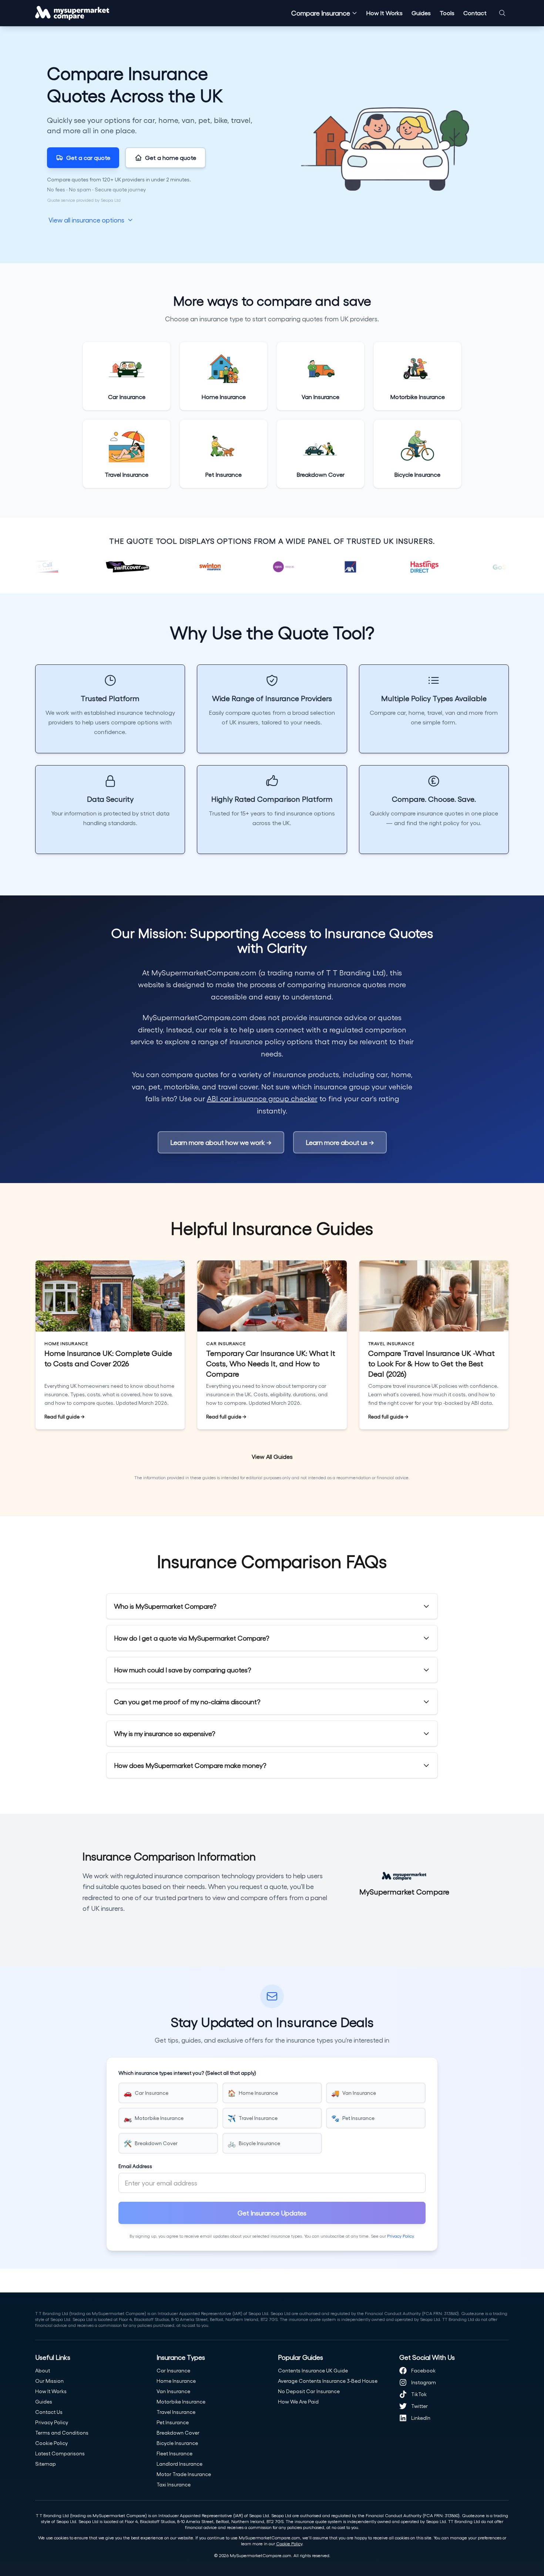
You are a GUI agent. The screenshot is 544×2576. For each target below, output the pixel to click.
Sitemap (46, 2464)
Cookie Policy (51, 2443)
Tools (447, 13)
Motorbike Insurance (181, 2401)
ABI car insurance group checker (262, 1098)
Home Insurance (176, 2381)
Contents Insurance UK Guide (313, 2370)
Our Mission (49, 2381)
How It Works (385, 13)
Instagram (424, 2382)
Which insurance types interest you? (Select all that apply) (187, 2073)
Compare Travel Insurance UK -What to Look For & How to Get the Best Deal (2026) (431, 1363)
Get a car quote (88, 158)
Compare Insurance (321, 13)
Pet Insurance (173, 2422)
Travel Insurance (176, 2412)
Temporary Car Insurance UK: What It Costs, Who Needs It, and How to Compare (271, 1363)
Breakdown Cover (178, 2433)
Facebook (423, 2370)
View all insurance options (86, 220)
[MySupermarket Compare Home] (72, 13)
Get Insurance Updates (272, 2213)
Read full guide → (65, 1417)
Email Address (135, 2166)
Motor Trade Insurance (184, 2474)
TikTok (419, 2394)
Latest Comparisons (60, 2453)
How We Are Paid (298, 2401)
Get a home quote (171, 158)
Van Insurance (173, 2391)
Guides (421, 13)
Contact (475, 13)
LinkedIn (421, 2418)
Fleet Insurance (174, 2453)
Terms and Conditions (62, 2433)
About (43, 2370)
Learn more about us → (340, 1142)
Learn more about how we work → (221, 1142)
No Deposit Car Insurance (309, 2391)
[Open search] (502, 13)
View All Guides (272, 1456)
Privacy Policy (400, 2236)
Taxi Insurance (174, 2484)
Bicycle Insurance (177, 2443)
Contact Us (49, 2412)
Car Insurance (173, 2370)
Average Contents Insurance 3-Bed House (328, 2381)
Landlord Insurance (179, 2464)
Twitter (419, 2406)
